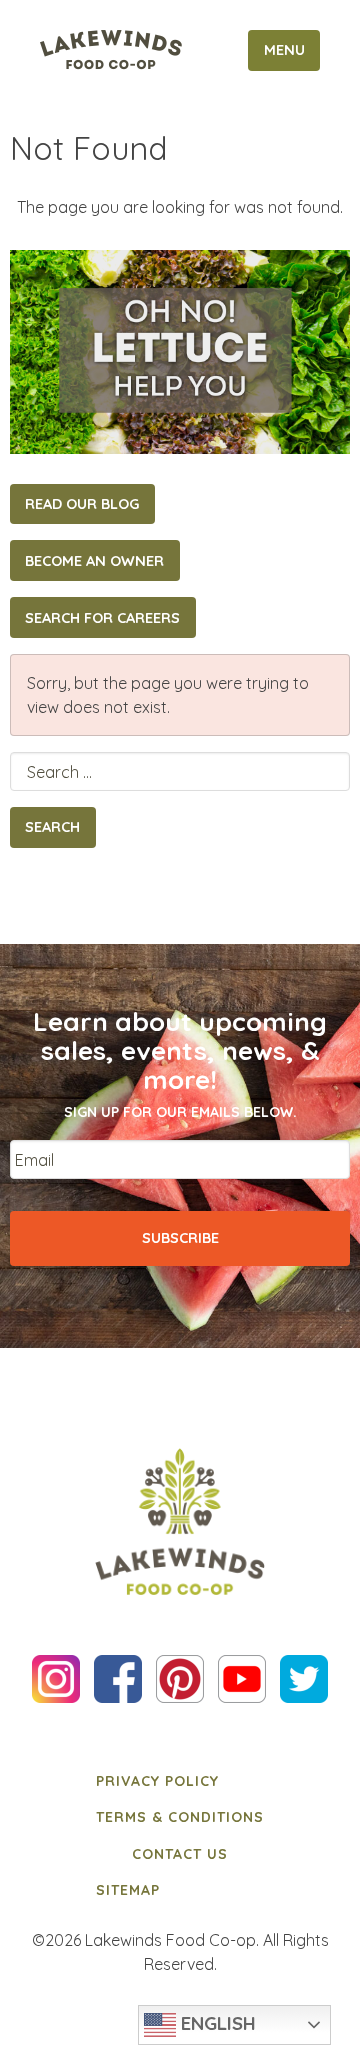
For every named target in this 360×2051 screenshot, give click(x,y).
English (216, 2023)
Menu (284, 50)
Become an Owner (94, 561)
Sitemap (128, 1890)
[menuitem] (180, 1781)
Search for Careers (102, 618)
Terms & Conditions (180, 1817)
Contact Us (180, 1854)
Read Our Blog (82, 504)
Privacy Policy (157, 1781)
